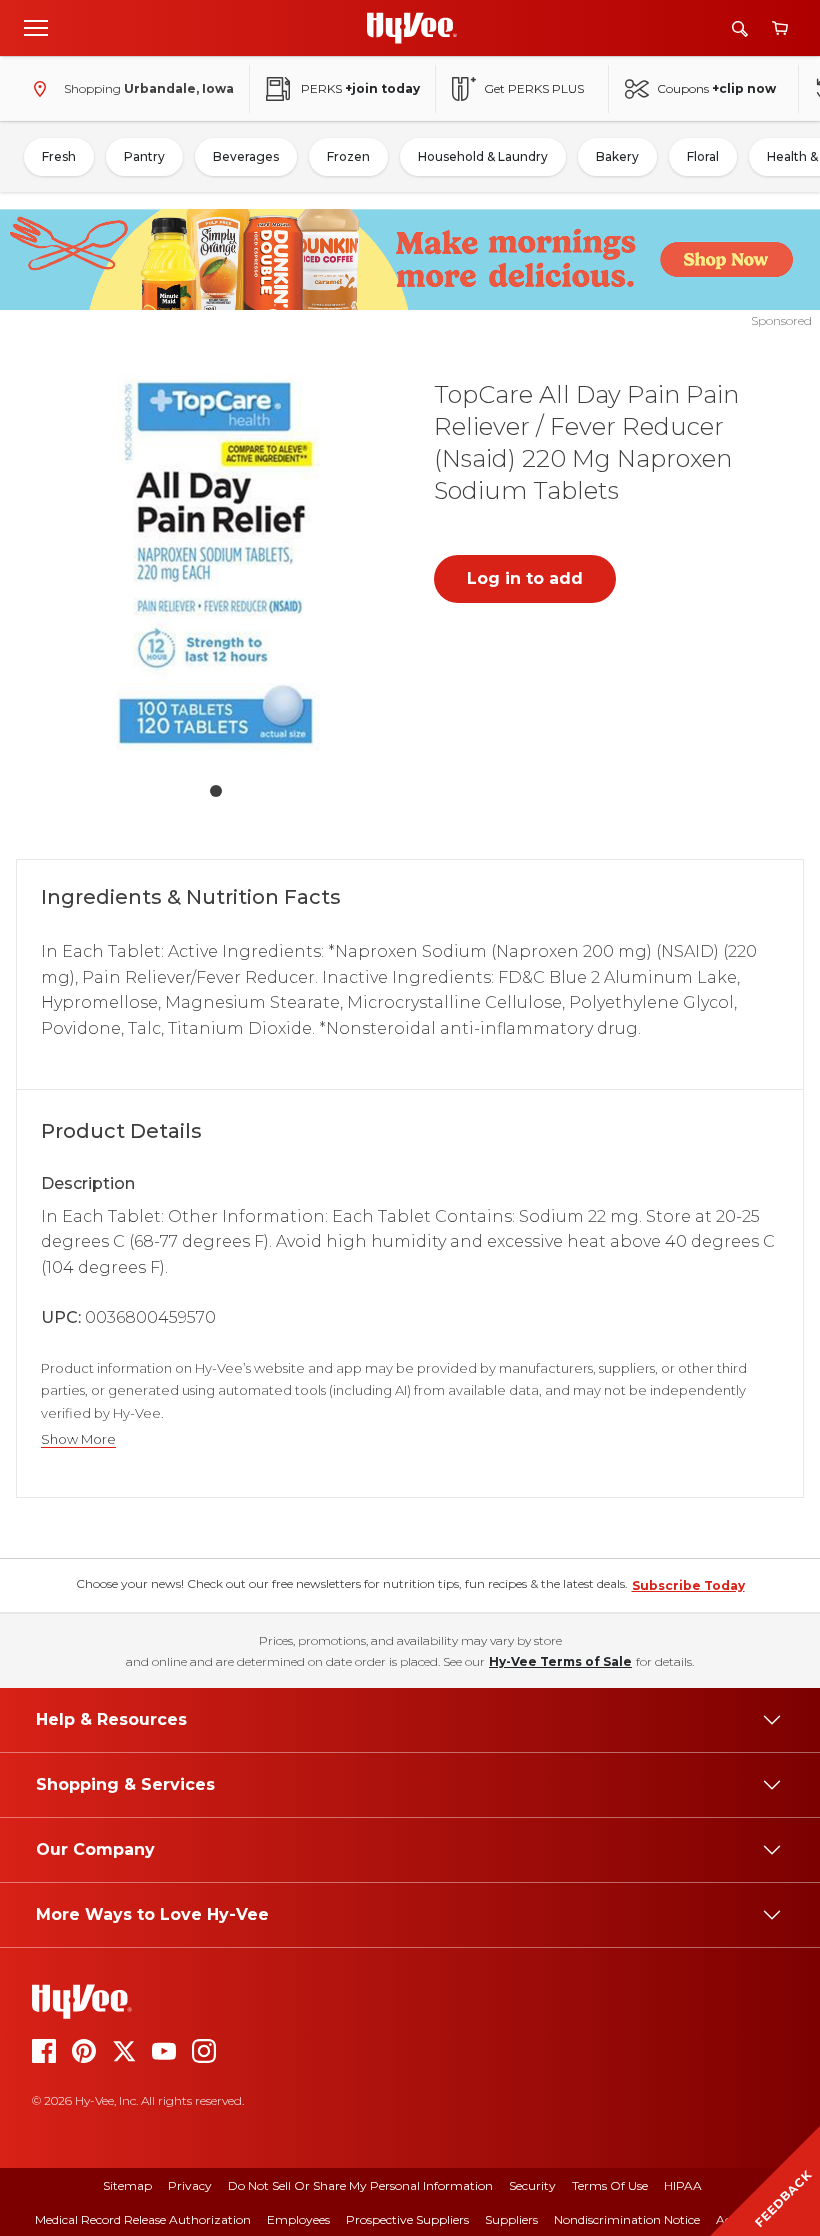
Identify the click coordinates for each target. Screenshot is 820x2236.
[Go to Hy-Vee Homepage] (412, 28)
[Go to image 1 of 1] (216, 791)
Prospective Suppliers (407, 2219)
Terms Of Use (610, 2185)
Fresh (59, 156)
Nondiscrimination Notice (627, 2219)
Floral (703, 156)
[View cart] (780, 28)
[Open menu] (36, 27)
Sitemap (127, 2185)
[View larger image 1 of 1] (216, 563)
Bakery (617, 156)
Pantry (144, 156)
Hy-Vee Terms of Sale (560, 1661)
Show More (78, 1439)
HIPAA (683, 2185)
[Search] (740, 28)
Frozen (348, 156)
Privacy (190, 2185)
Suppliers (511, 2219)
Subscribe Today (688, 1585)
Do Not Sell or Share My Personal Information (360, 2185)
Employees (298, 2219)
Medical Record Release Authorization (143, 2219)
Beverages (246, 156)
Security (532, 2185)
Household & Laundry (483, 156)
